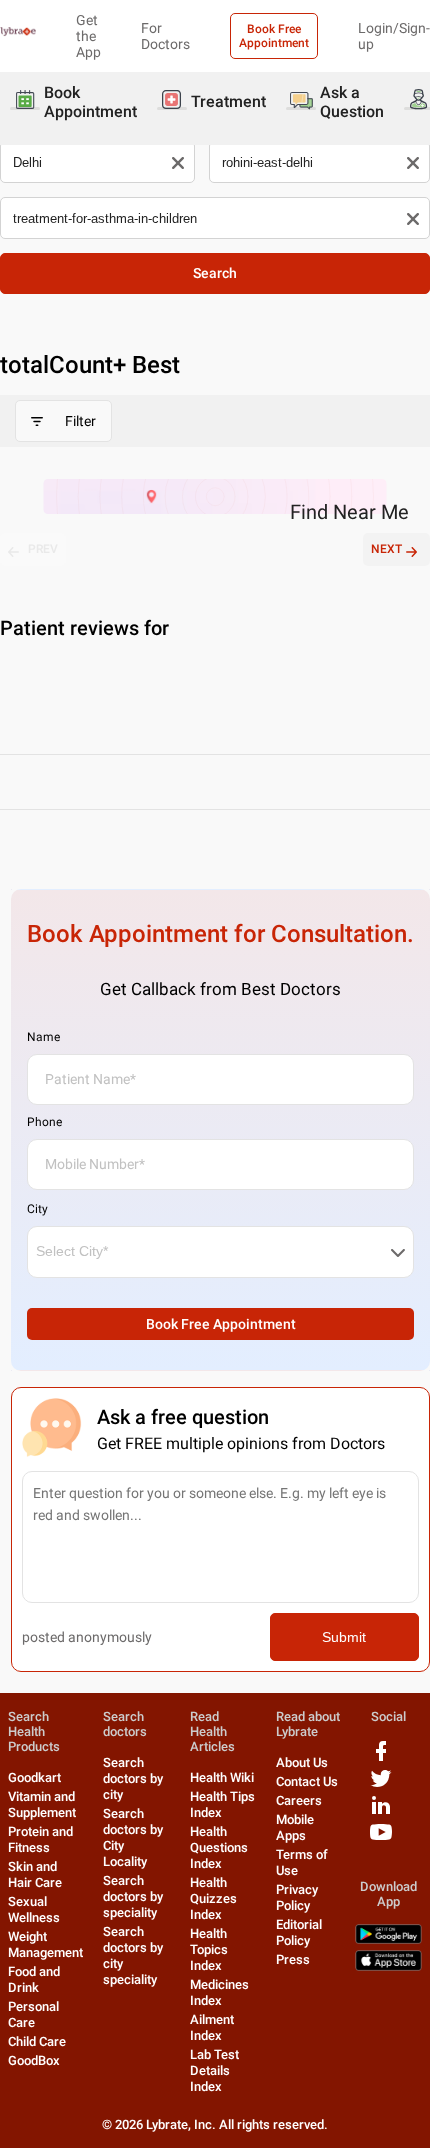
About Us (302, 1762)
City (37, 1209)
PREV (43, 549)
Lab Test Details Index (214, 2070)
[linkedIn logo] (381, 1812)
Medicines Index (219, 1992)
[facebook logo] (381, 1758)
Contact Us (307, 1781)
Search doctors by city (133, 1778)
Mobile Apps (295, 1827)
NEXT (386, 549)
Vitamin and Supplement (42, 1804)
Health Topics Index (209, 1949)
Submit (344, 1637)
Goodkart (34, 1777)
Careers (299, 1800)
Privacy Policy (297, 1897)
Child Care (37, 2041)
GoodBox (34, 2060)
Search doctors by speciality (133, 1896)
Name (43, 1037)
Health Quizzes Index (213, 1898)
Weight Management (45, 1944)
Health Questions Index (219, 1847)
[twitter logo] (381, 1785)
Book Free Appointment (274, 36)
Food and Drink (34, 1979)
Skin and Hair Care (35, 1874)
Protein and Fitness (40, 1839)
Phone (44, 1122)
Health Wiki (222, 1777)
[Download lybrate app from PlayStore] (388, 1939)
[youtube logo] (381, 1839)
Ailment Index (212, 2027)
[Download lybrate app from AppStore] (388, 1966)
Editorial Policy (299, 1932)
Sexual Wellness (34, 1909)
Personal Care (33, 2014)
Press (293, 1959)
